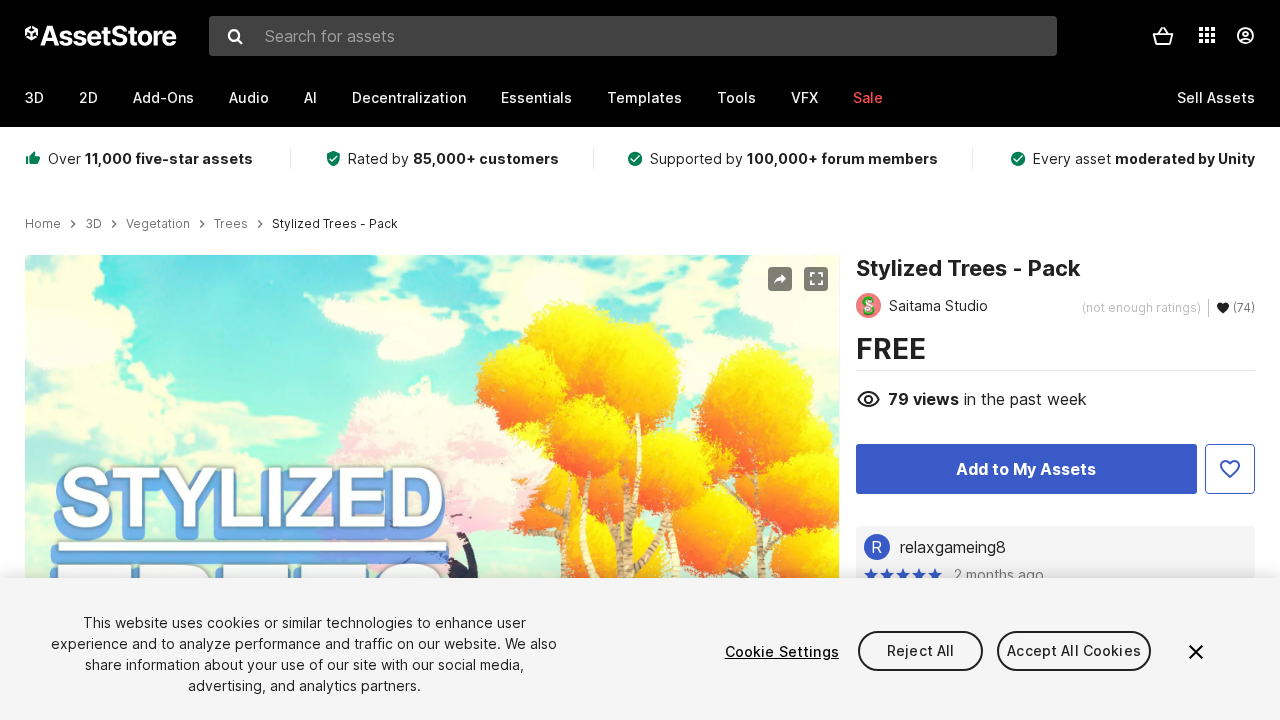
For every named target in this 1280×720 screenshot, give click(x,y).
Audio (249, 97)
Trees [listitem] (231, 224)
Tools (736, 97)
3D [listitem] (93, 224)
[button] (1163, 36)
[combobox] (633, 36)
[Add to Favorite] (1230, 469)
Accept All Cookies (1074, 651)
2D (88, 97)
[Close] (1196, 652)
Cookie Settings (782, 651)
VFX (804, 97)
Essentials (536, 97)
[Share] (780, 279)
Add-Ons (163, 97)
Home (43, 224)
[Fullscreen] (816, 279)
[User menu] (1245, 36)
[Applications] (1207, 35)
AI (310, 97)
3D (34, 97)
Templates (644, 97)
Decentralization (409, 97)
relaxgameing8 (953, 547)
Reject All (920, 651)
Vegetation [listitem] (158, 224)
